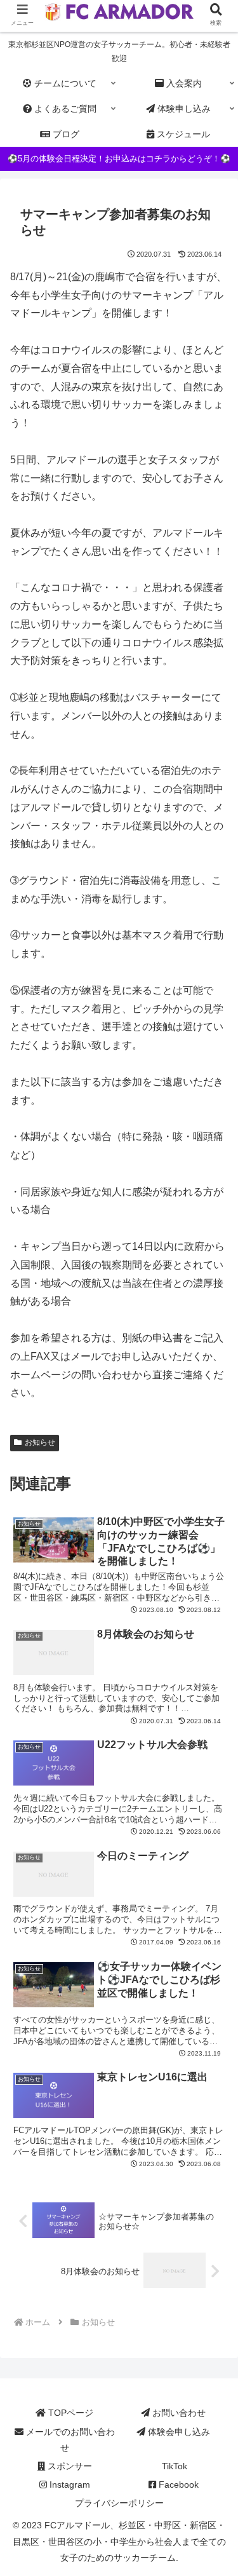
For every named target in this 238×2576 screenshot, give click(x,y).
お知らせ (40, 1442)
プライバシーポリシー (119, 2503)
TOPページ (69, 2413)
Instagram (69, 2484)
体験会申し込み (178, 2432)
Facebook (177, 2484)
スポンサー (69, 2466)
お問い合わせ (178, 2413)
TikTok (173, 2466)
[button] (213, 1999)
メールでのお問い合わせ (69, 2440)
